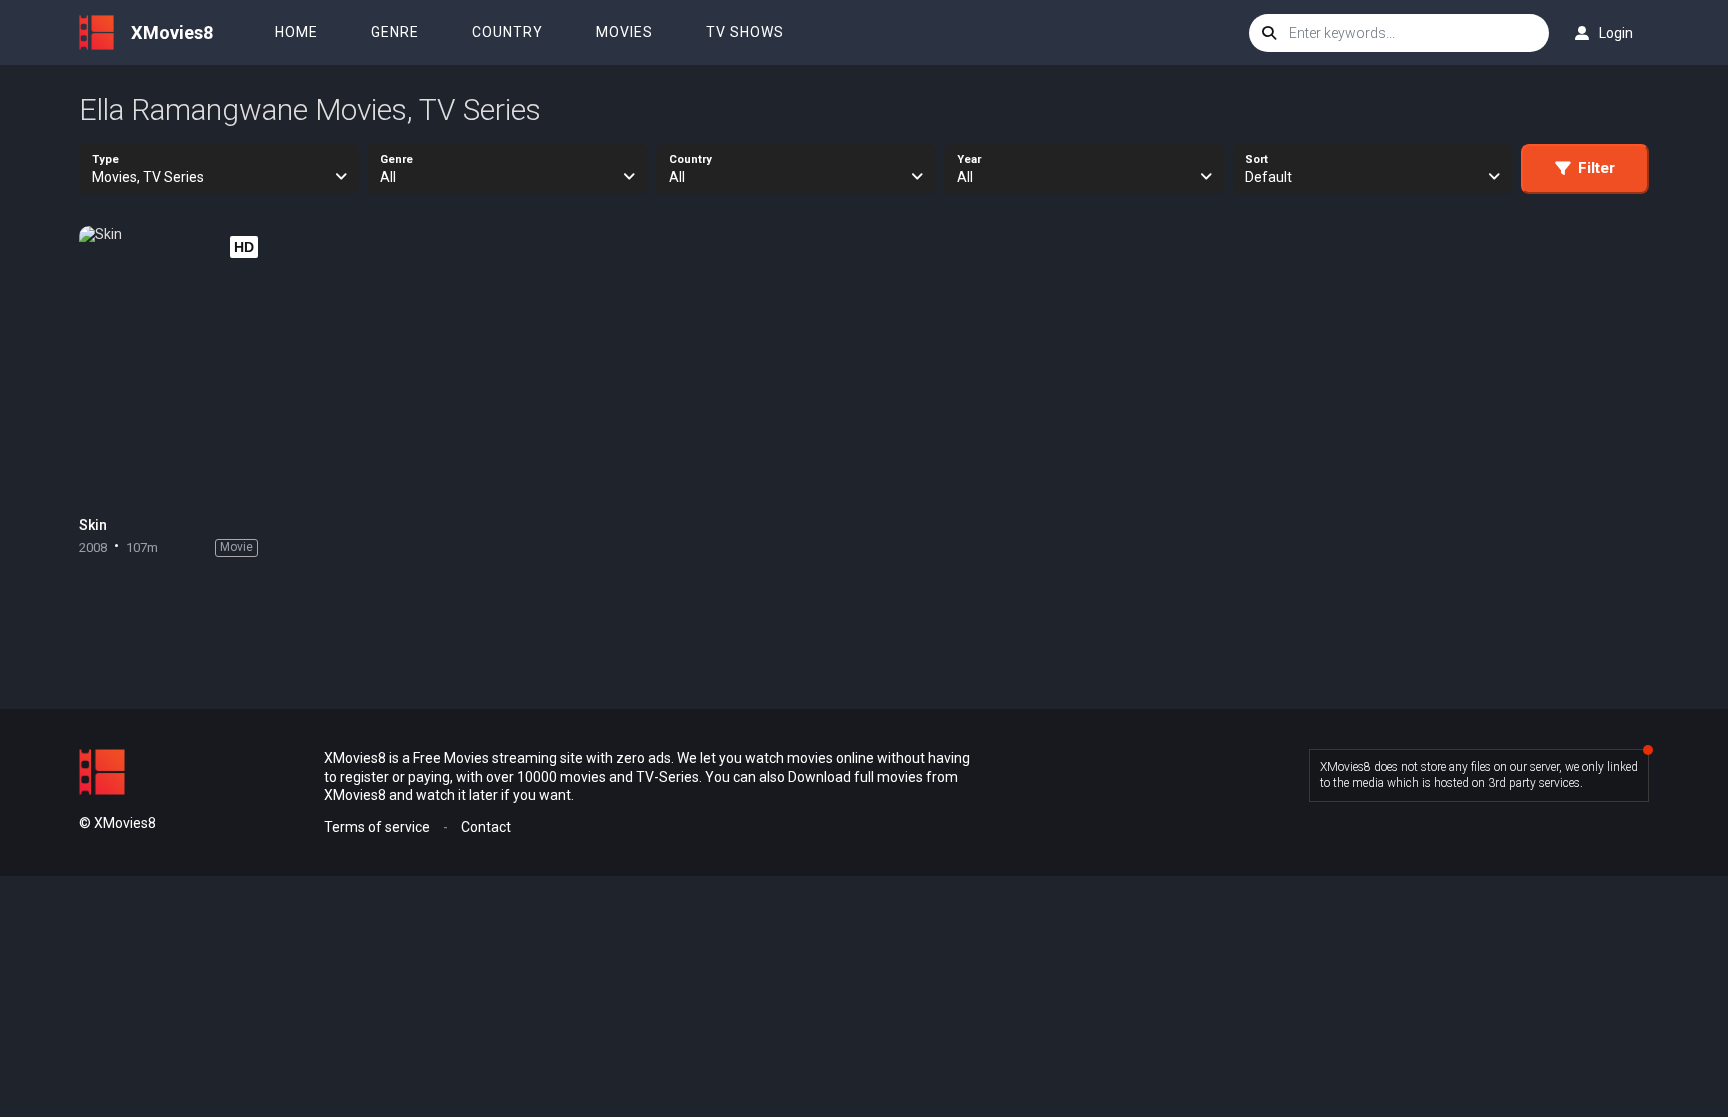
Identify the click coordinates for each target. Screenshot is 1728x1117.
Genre (395, 32)
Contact (486, 827)
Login (1616, 33)
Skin (93, 525)
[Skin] (173, 366)
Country (507, 32)
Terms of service (377, 827)
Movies (624, 32)
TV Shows (745, 32)
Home (296, 32)
